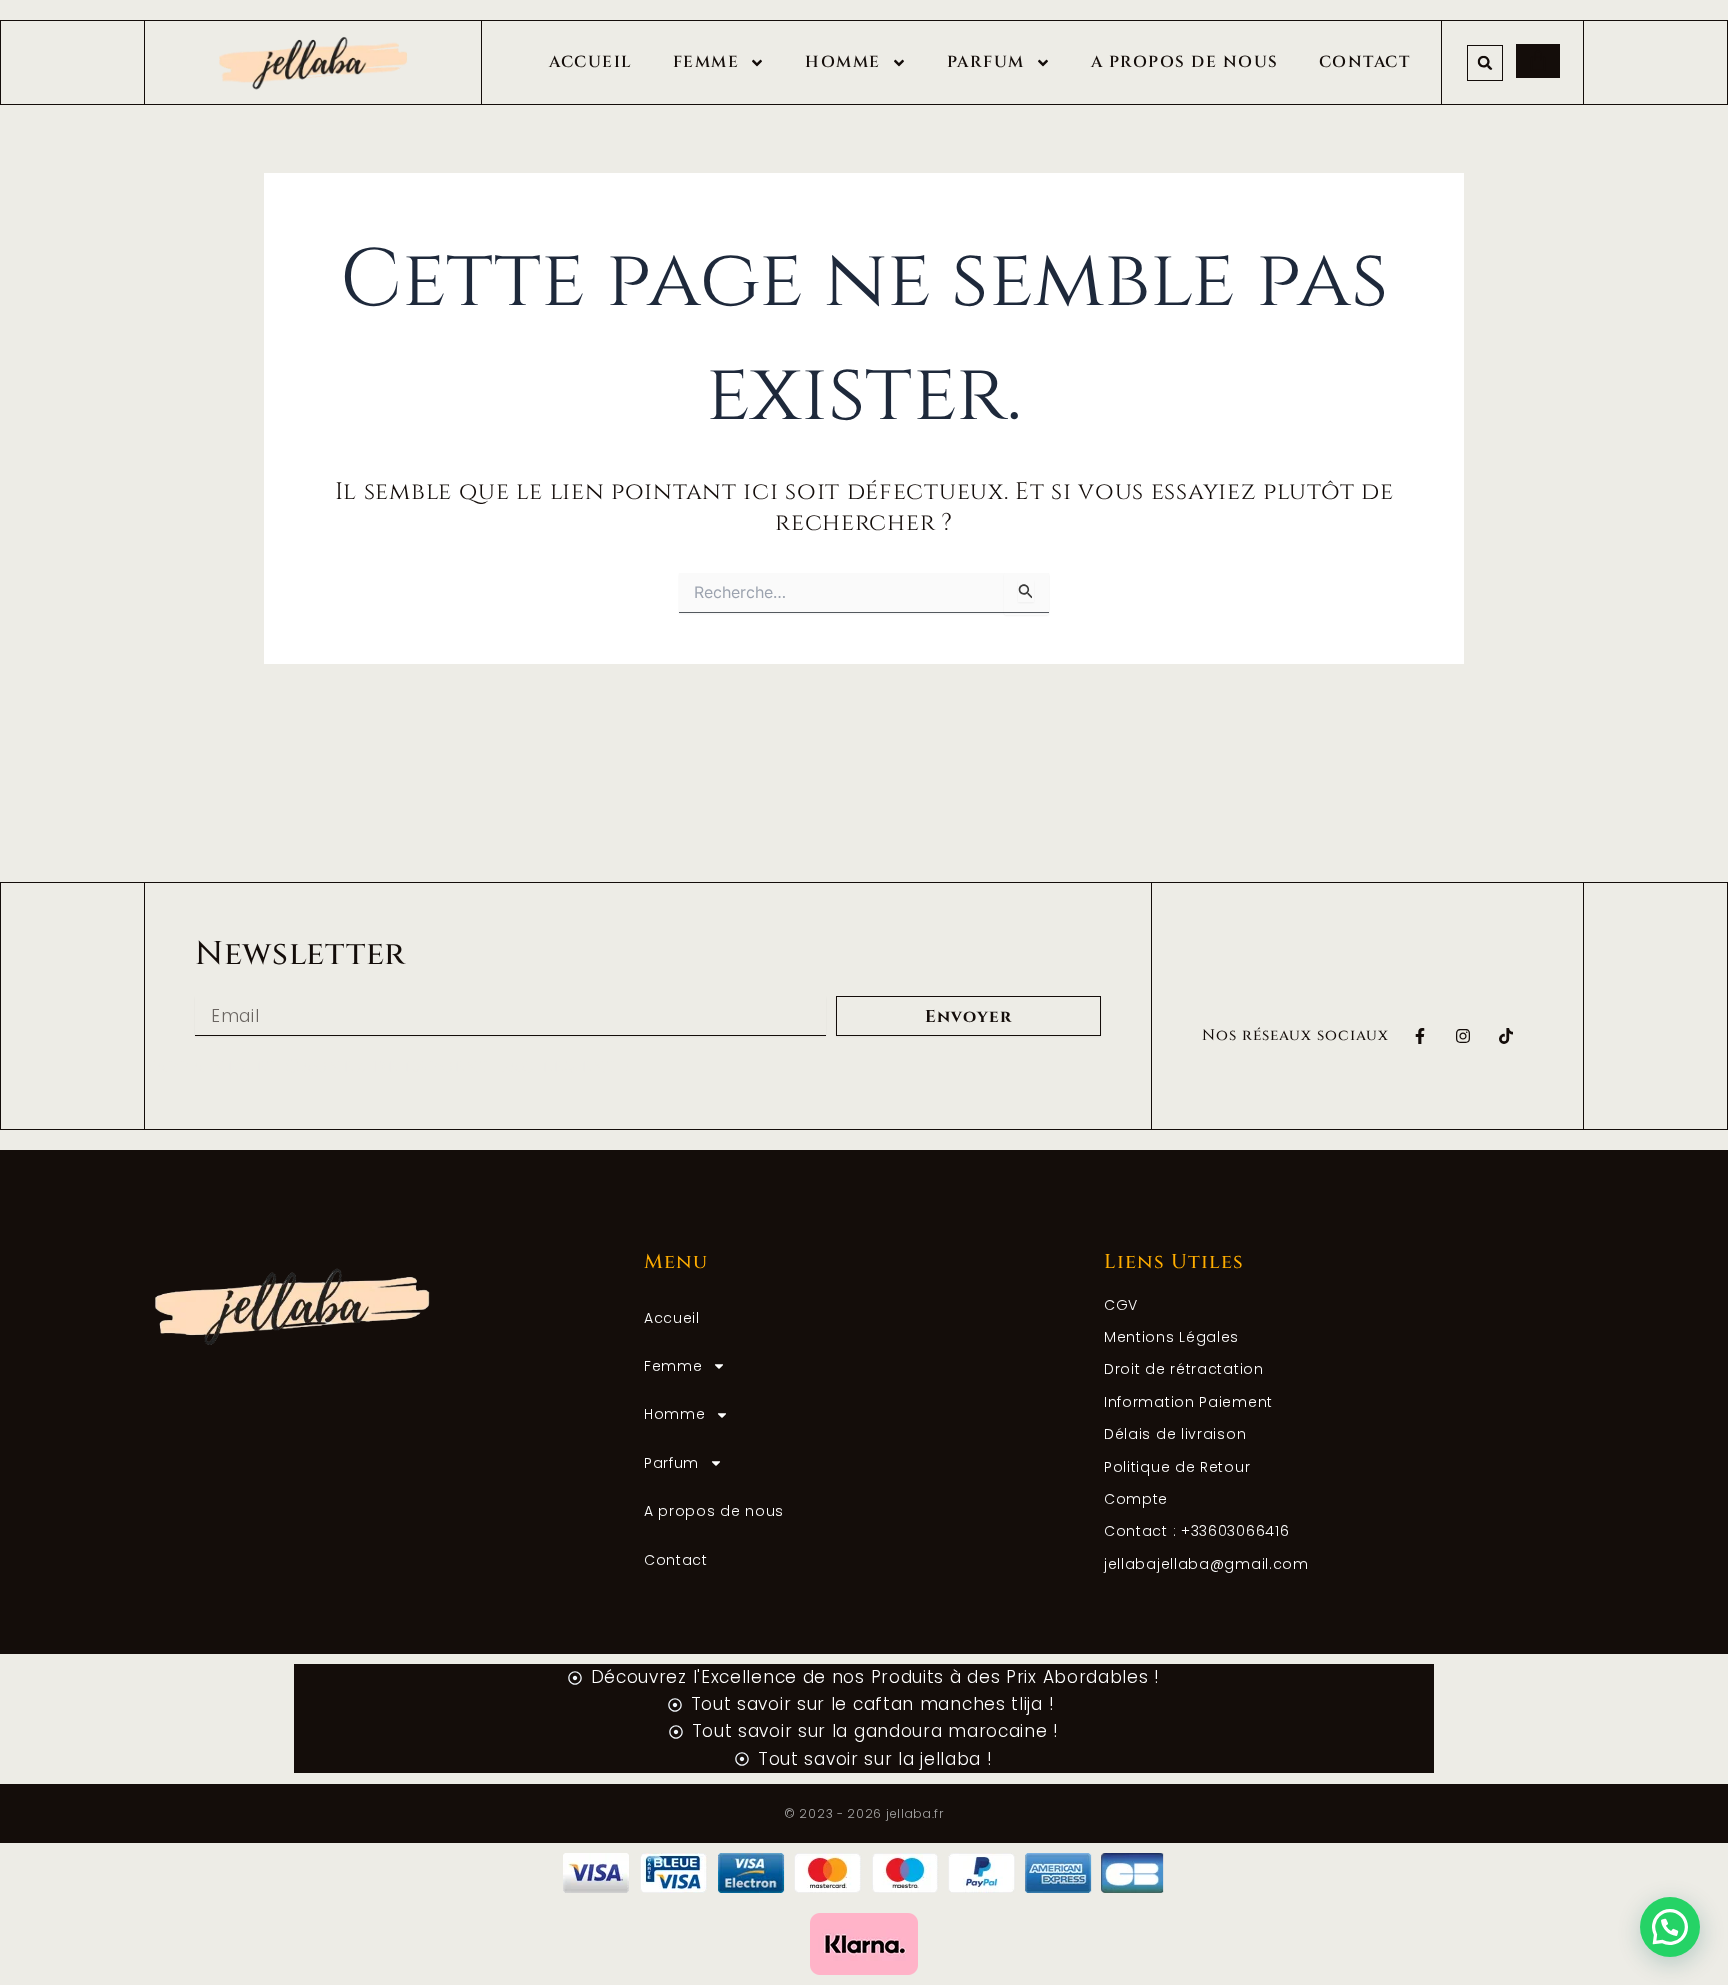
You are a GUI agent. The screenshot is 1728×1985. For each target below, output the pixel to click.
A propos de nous (1185, 62)
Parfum (986, 62)
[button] (1485, 63)
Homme (843, 62)
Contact (1365, 62)
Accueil (591, 62)
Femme (706, 62)
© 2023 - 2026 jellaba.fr (864, 1813)
